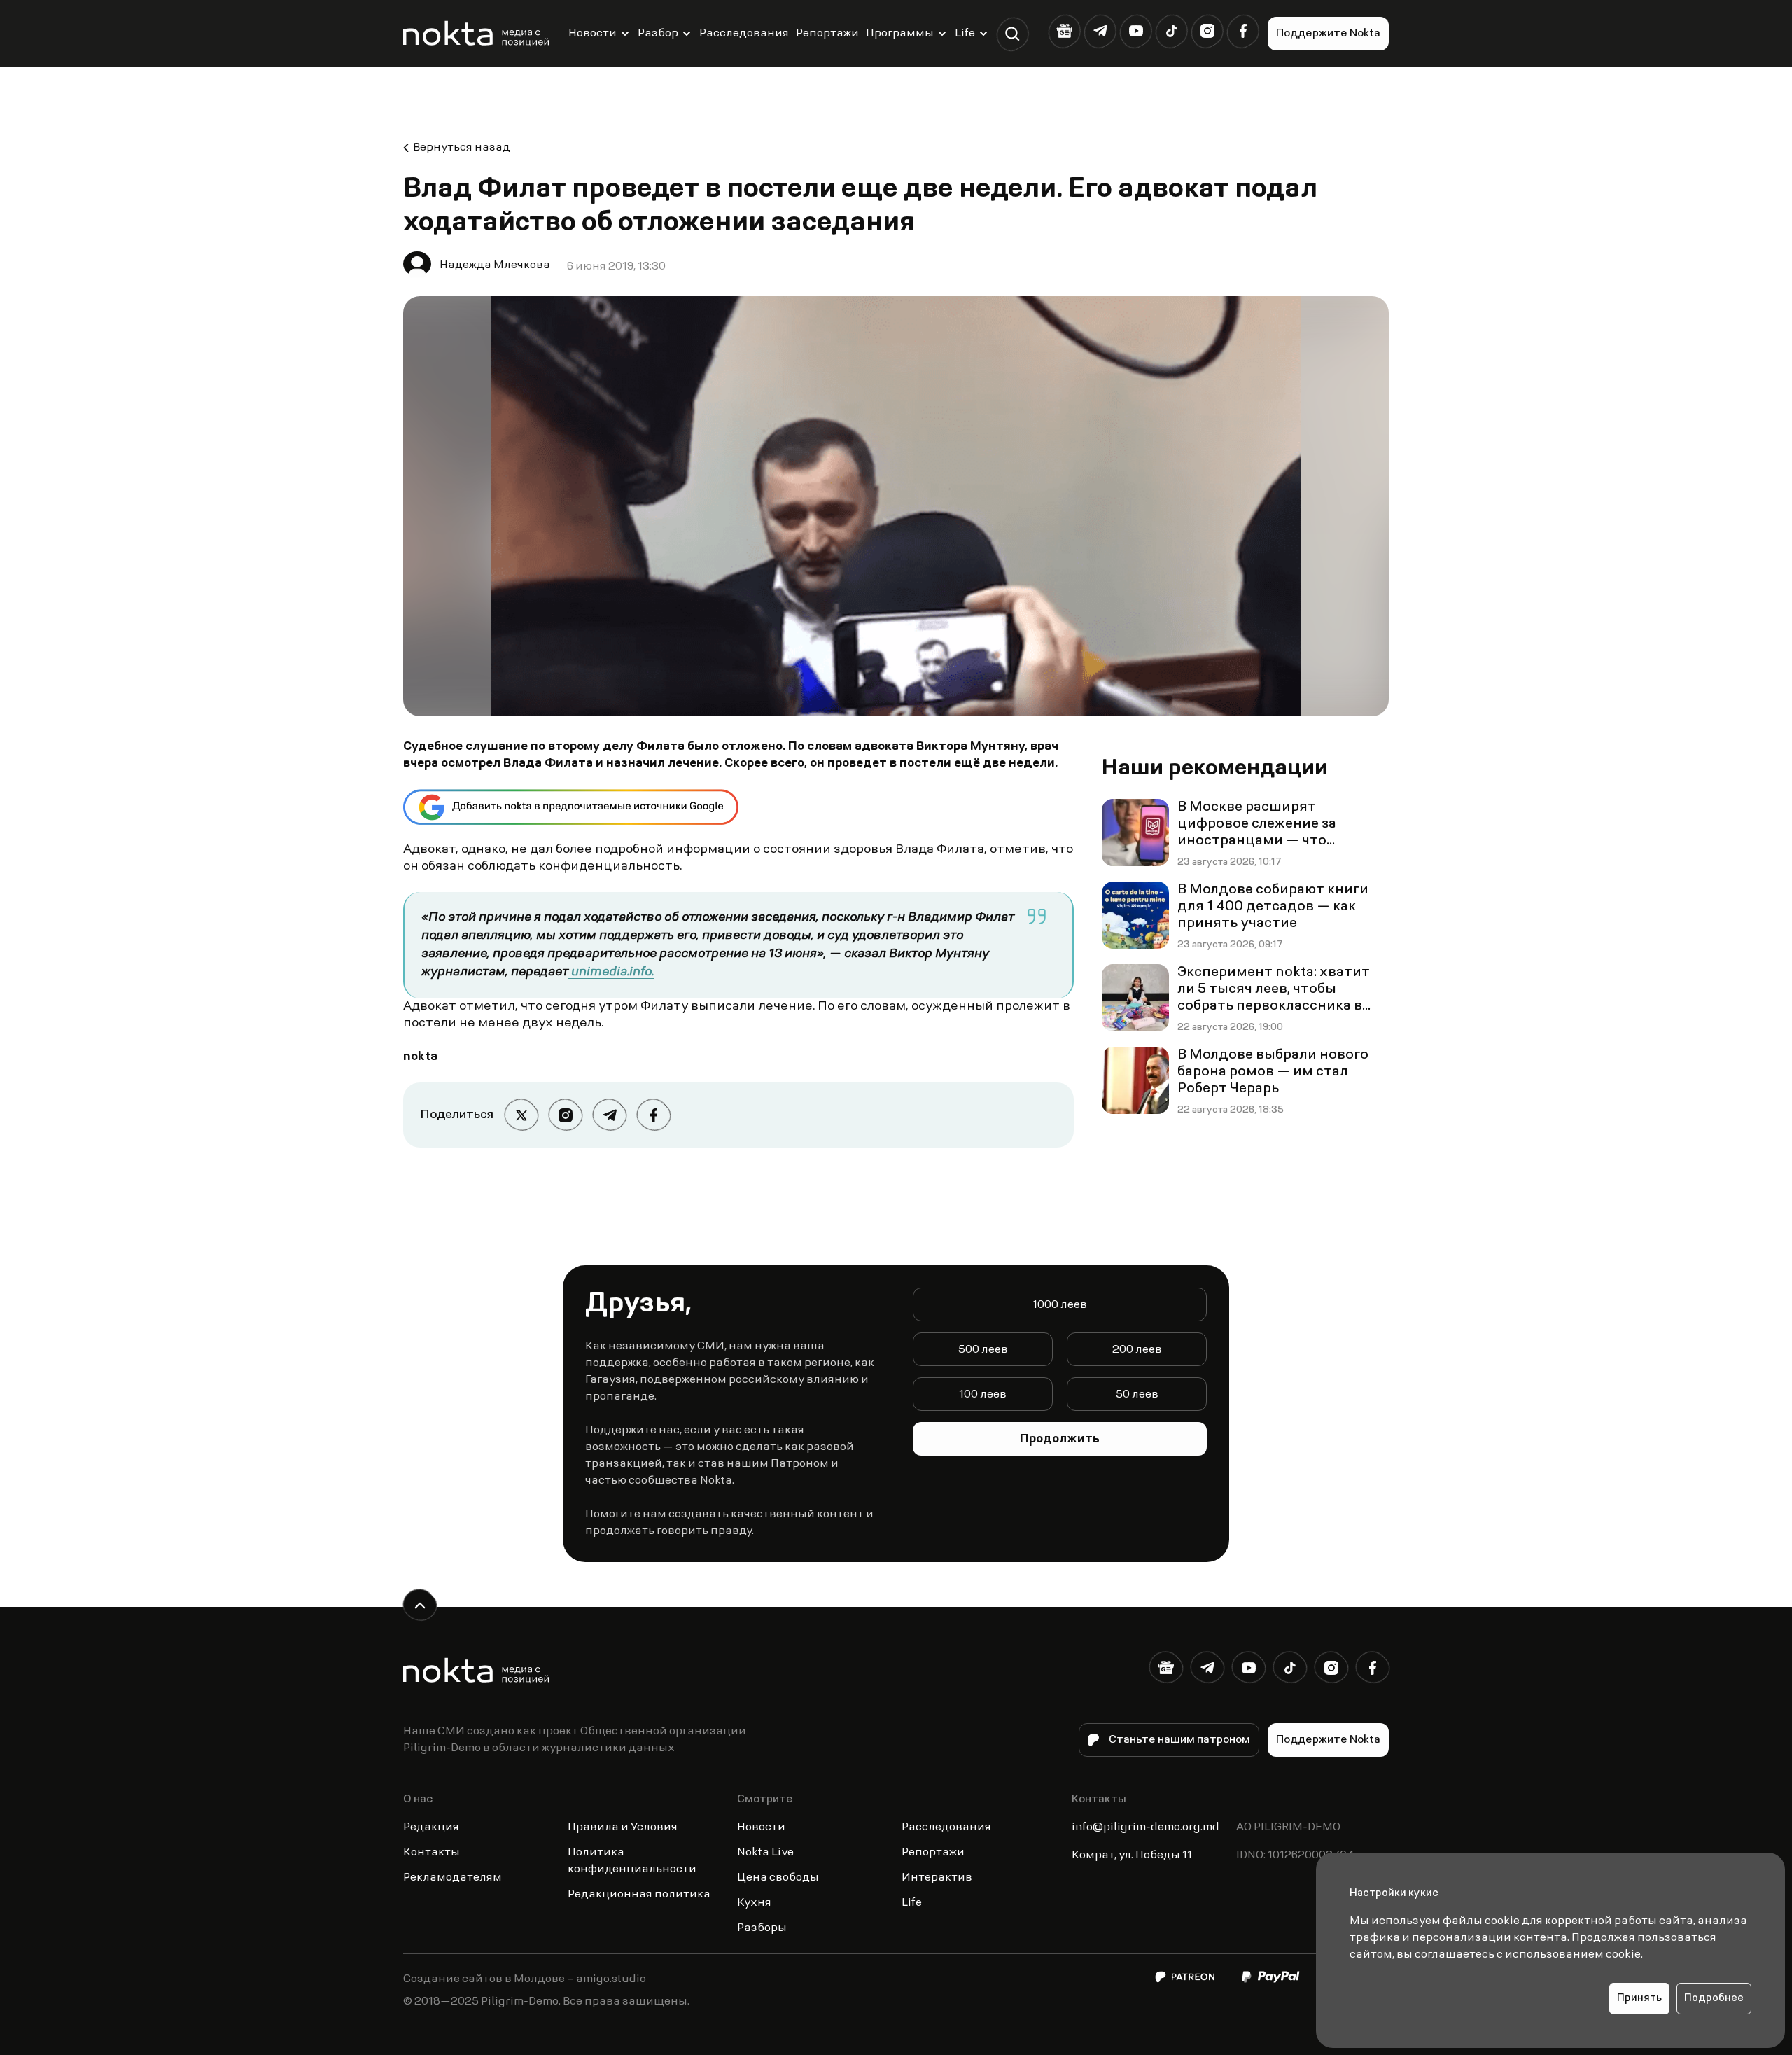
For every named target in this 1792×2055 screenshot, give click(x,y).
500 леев (983, 1350)
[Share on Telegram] (609, 1115)
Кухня (754, 1903)
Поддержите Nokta (1328, 34)
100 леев (983, 1395)
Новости (593, 34)
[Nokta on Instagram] (1207, 31)
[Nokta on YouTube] (1136, 31)
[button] (1013, 34)
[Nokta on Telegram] (1100, 31)
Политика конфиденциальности (632, 1861)
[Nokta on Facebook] (1243, 31)
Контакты (432, 1853)
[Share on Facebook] (653, 1115)
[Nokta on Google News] (1064, 31)
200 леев (1137, 1350)
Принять (1639, 1999)
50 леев (1137, 1395)
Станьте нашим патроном (1179, 1740)
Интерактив (937, 1878)
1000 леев (1060, 1305)
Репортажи (827, 34)
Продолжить (1060, 1440)
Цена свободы (778, 1878)
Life (965, 34)
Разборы (762, 1928)
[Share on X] (521, 1115)
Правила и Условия (623, 1827)
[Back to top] (420, 1605)
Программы (900, 34)
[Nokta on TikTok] (1171, 31)
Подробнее (1714, 1999)
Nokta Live (765, 1853)
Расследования (744, 34)
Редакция (431, 1827)
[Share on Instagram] (565, 1115)
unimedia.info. (611, 973)
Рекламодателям (453, 1878)
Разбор (658, 34)
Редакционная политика (639, 1895)
